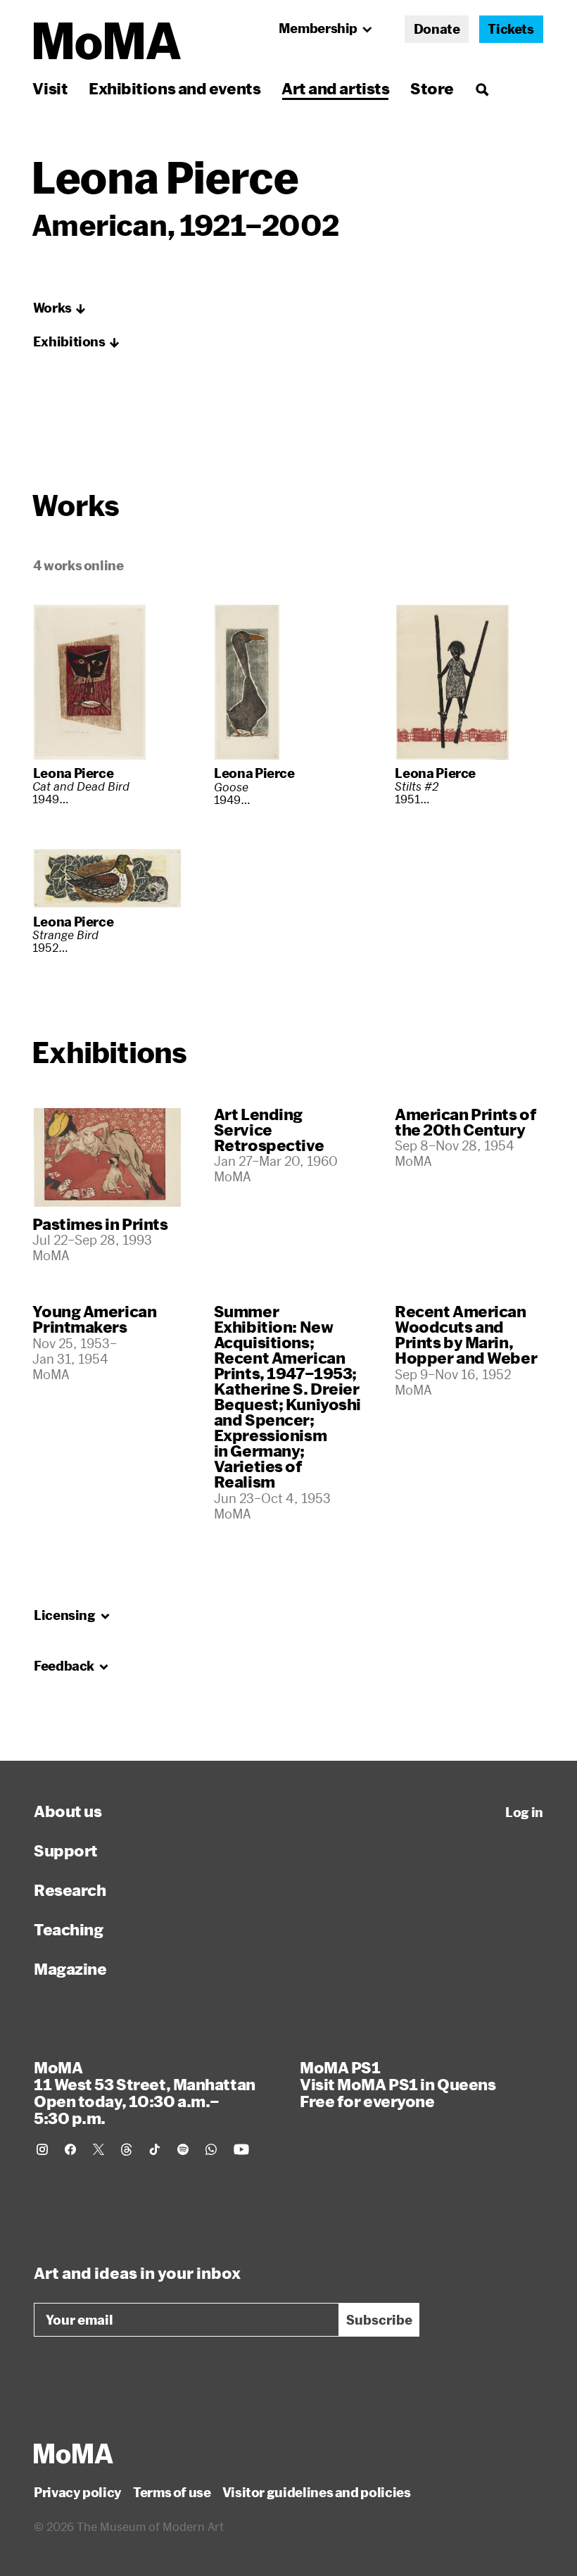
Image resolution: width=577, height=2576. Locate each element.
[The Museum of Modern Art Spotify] (183, 2149)
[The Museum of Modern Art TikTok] (155, 2149)
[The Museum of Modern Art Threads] (127, 2149)
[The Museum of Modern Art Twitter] (99, 2149)
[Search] (482, 88)
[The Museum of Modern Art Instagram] (42, 2149)
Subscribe (379, 2320)
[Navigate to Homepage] (107, 41)
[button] (60, 308)
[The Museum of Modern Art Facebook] (70, 2149)
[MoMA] (74, 2454)
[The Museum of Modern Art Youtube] (241, 2149)
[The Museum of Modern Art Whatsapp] (211, 2149)
